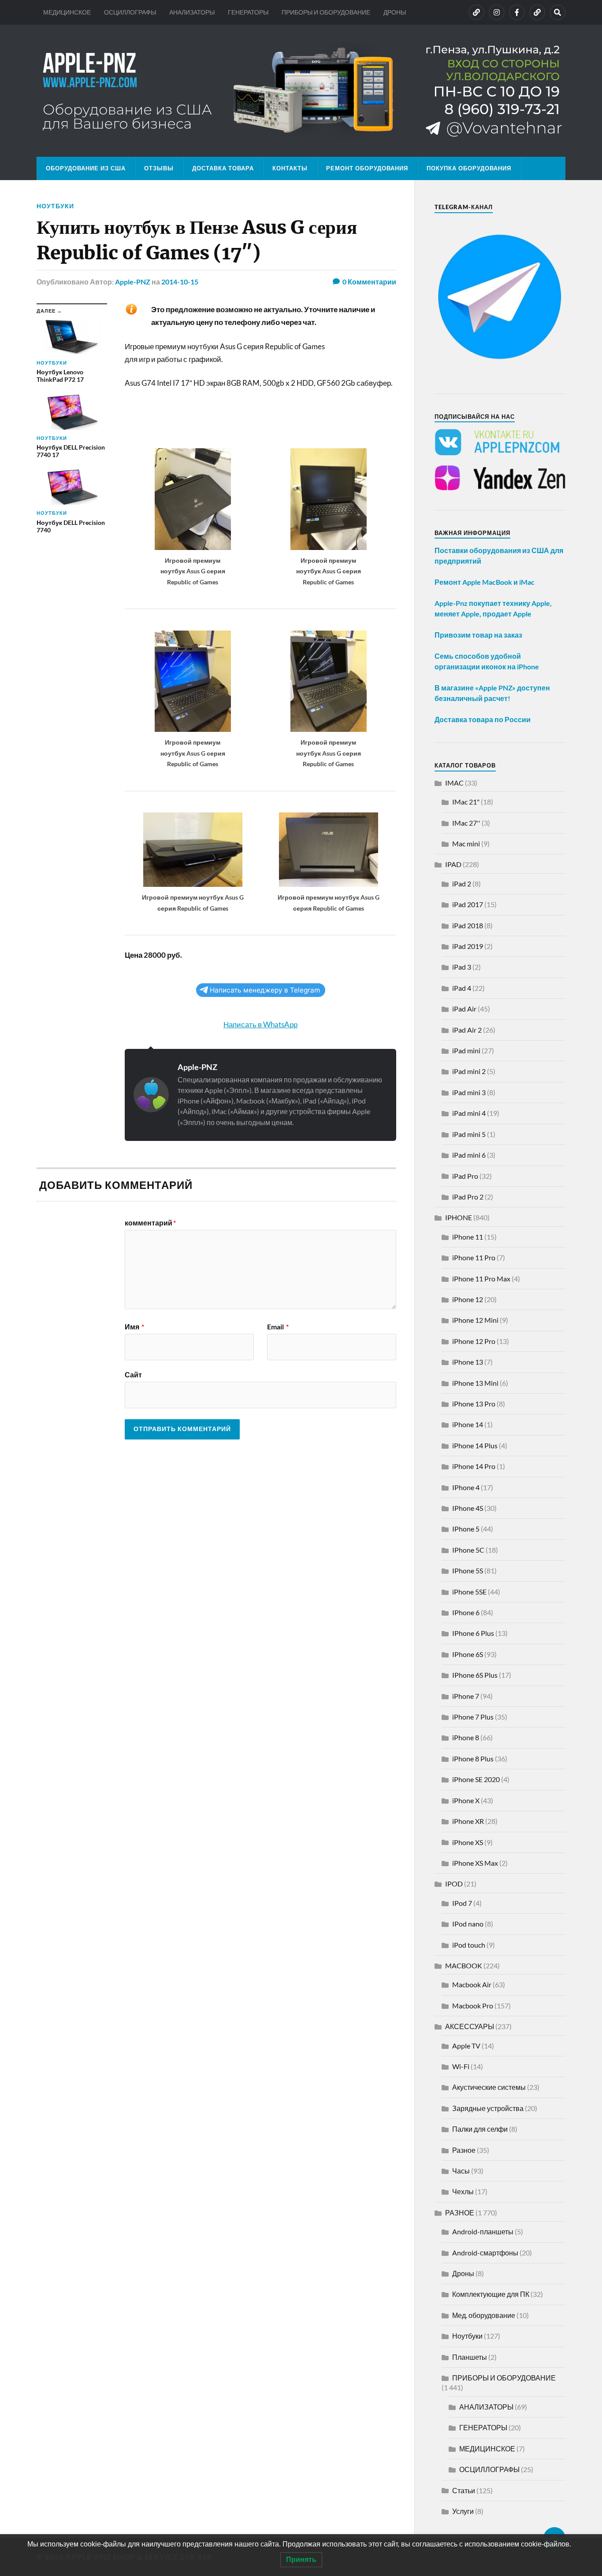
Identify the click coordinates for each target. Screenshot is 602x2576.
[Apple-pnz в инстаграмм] (497, 12)
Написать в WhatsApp (260, 1024)
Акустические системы (489, 2087)
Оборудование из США (86, 168)
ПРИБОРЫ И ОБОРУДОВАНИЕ (326, 12)
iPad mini (466, 1050)
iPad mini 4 (469, 1113)
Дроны (463, 2273)
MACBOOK (464, 1965)
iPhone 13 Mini (475, 1383)
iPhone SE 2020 (476, 1779)
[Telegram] (537, 12)
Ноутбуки (55, 206)
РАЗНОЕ (460, 2212)
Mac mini (466, 843)
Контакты (290, 168)
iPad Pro (465, 1176)
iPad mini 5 (469, 1134)
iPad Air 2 (467, 1030)
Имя (134, 1327)
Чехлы (463, 2191)
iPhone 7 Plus (473, 1717)
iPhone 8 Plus (473, 1759)
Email (278, 1327)
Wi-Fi (461, 2066)
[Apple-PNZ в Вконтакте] (476, 12)
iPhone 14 (468, 1424)
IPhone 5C (468, 1550)
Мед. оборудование (484, 2315)
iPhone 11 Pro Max (481, 1279)
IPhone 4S (468, 1508)
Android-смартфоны (485, 2253)
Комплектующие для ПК (491, 2294)
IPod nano (468, 1924)
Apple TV (466, 2046)
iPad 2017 (468, 904)
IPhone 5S (468, 1570)
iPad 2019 (468, 946)
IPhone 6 (466, 1612)
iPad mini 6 (469, 1155)
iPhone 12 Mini (475, 1320)
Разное (464, 2150)
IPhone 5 (466, 1529)
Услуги (463, 2511)
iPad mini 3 (469, 1092)
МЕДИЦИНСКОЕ (67, 12)
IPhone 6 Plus (473, 1633)
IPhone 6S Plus (475, 1675)
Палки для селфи (480, 2129)
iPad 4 (462, 988)
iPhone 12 (468, 1299)
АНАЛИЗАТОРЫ (192, 12)
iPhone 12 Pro (474, 1341)
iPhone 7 (466, 1696)
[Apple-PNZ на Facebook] (517, 12)
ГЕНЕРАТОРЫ (248, 12)
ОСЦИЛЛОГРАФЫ (130, 12)
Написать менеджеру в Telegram (265, 990)
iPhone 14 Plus (475, 1445)
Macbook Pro (473, 2006)
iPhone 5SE (469, 1592)
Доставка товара (223, 168)
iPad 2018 (468, 925)
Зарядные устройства (488, 2108)
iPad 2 (462, 884)
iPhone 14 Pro (474, 1466)
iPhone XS (468, 1842)
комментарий (150, 1223)
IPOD (454, 1884)
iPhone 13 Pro (474, 1404)
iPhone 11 (468, 1237)
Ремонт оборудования (367, 168)
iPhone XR (468, 1821)
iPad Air (464, 1009)
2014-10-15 (180, 282)
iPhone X (466, 1800)
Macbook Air (472, 1984)
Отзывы (159, 168)
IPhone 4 (466, 1487)
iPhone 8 (466, 1737)
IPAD (453, 864)
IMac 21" (466, 802)
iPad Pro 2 (468, 1197)
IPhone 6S (468, 1654)
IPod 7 (462, 1903)
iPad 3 (462, 967)
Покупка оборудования (469, 168)
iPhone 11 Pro (474, 1257)
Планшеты (470, 2357)
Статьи (464, 2490)
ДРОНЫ (395, 12)
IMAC (454, 783)
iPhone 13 (468, 1362)
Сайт (133, 1374)
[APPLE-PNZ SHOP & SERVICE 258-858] (301, 91)
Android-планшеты (483, 2231)
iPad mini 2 (469, 1071)
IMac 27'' (466, 823)
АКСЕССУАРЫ (470, 2026)
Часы (461, 2171)
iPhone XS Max (475, 1863)
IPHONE (459, 1217)
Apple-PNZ (133, 282)
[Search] (557, 12)
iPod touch (469, 1945)
